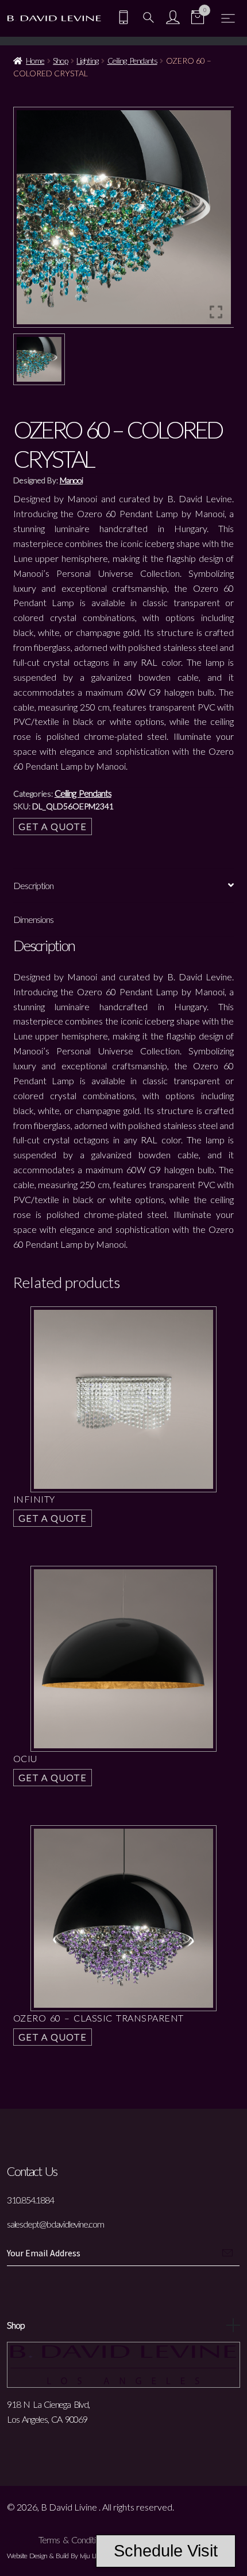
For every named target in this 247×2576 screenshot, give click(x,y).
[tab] (124, 886)
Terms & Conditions (73, 2540)
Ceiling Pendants (132, 61)
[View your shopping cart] (198, 19)
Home (35, 61)
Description (33, 885)
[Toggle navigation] (228, 18)
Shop (60, 61)
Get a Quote (53, 826)
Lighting (87, 61)
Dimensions (33, 919)
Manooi (71, 480)
